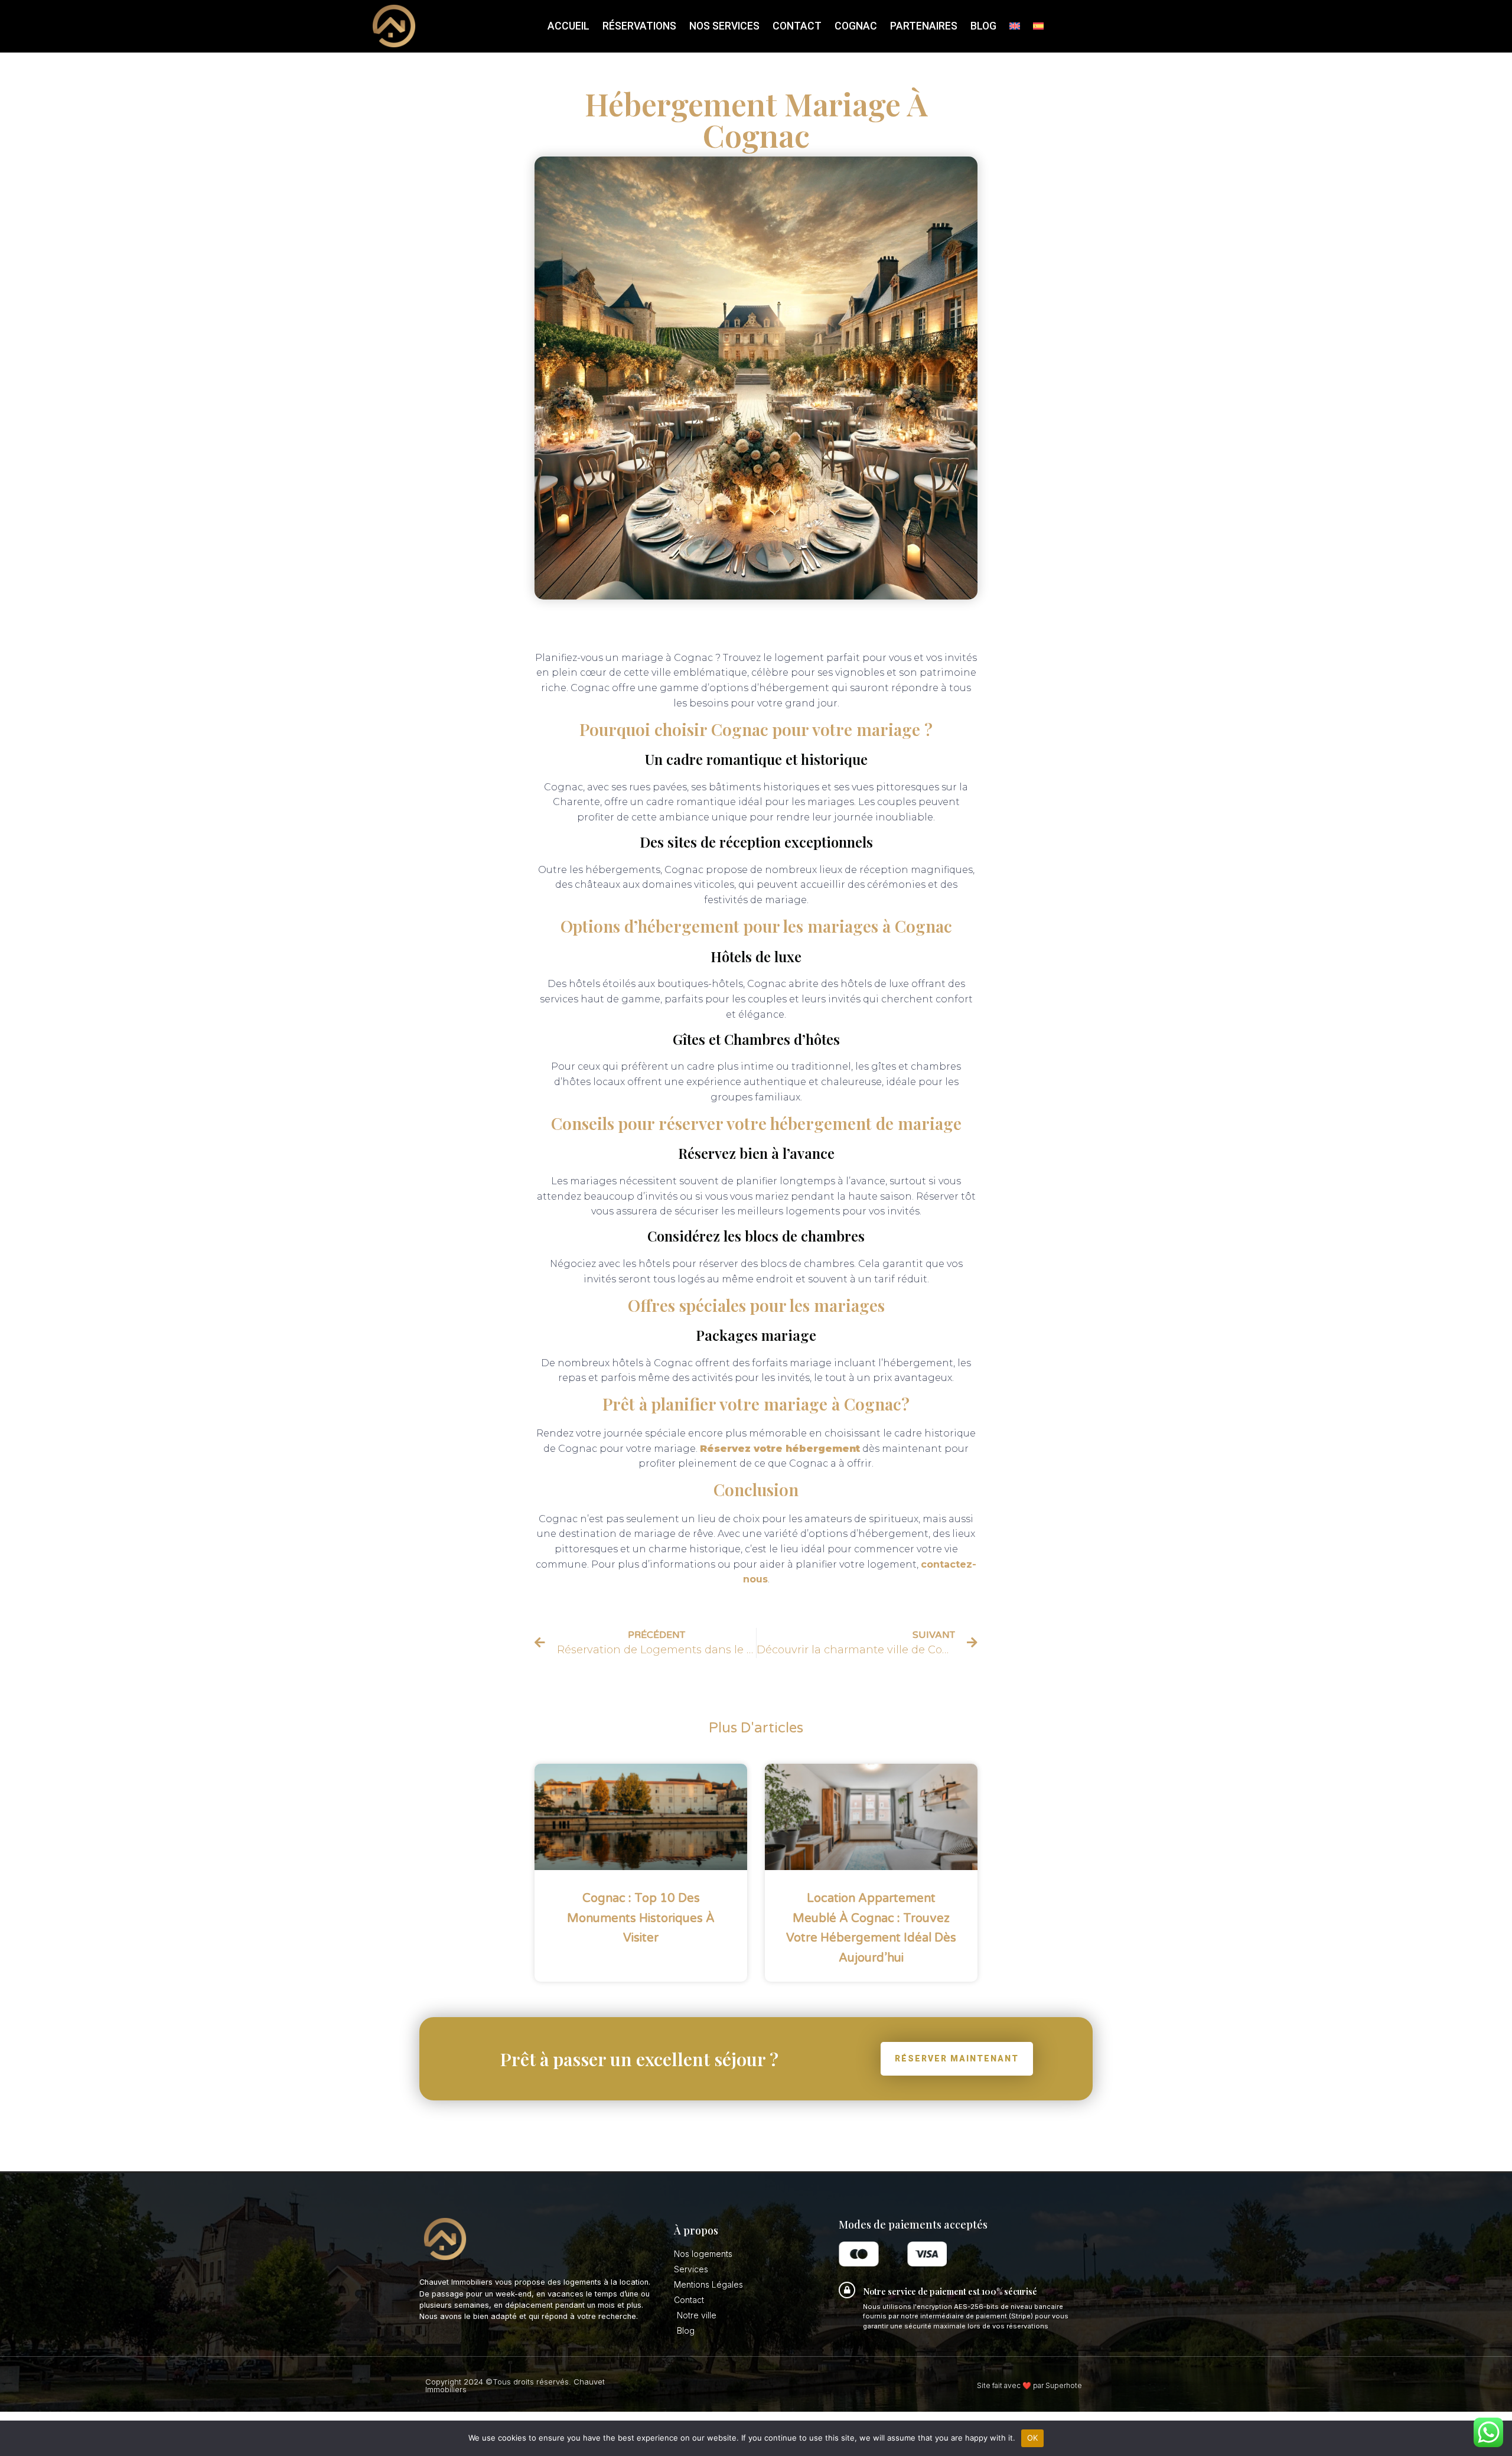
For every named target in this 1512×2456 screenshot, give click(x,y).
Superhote (1064, 2385)
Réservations (639, 26)
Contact (797, 26)
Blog (983, 26)
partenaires (924, 26)
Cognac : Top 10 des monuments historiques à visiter (641, 1918)
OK (1033, 2438)
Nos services (724, 26)
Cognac (856, 26)
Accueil (568, 26)
